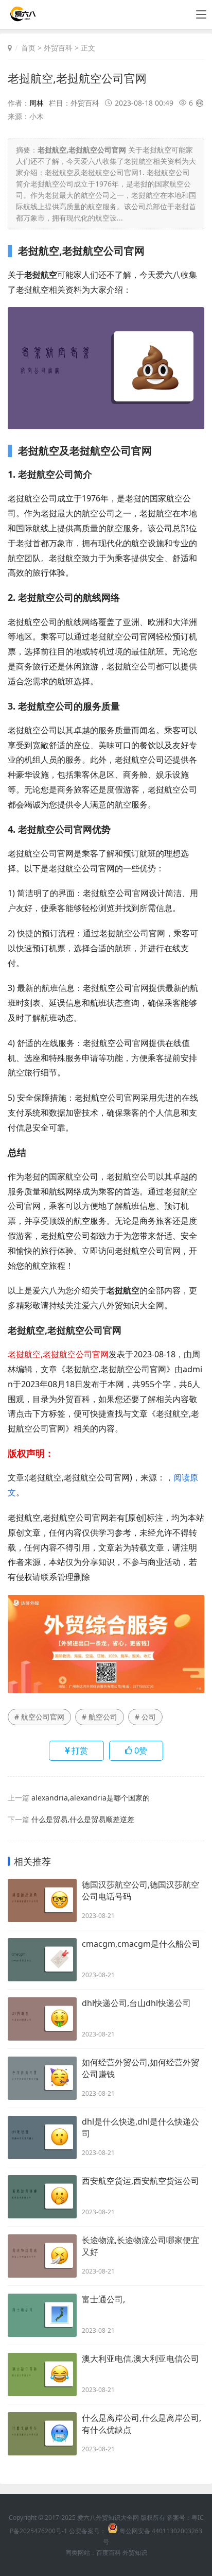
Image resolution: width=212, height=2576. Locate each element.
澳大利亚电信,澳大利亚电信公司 (140, 2359)
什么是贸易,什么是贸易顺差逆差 (83, 1819)
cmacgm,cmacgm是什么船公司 (141, 1944)
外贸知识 (135, 2553)
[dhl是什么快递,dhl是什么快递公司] (42, 2137)
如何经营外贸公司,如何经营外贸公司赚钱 (140, 2068)
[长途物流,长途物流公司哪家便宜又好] (42, 2256)
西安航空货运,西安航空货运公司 (140, 2181)
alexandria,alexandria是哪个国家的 (91, 1798)
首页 (28, 48)
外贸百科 (58, 48)
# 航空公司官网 (39, 1717)
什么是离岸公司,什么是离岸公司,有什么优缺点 (142, 2424)
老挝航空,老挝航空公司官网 (77, 78)
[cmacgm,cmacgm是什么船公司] (42, 1960)
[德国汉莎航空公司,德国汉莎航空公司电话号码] (42, 1900)
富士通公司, (103, 2299)
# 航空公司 (100, 1717)
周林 (37, 103)
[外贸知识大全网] (22, 18)
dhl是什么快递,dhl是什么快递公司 (140, 2127)
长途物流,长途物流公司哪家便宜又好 (140, 2246)
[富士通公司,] (42, 2315)
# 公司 (145, 1717)
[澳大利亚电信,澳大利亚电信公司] (42, 2375)
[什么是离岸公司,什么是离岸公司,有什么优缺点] (42, 2434)
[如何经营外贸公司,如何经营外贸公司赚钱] (42, 2078)
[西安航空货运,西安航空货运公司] (42, 2197)
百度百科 (109, 2553)
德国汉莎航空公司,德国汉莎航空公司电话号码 (140, 1890)
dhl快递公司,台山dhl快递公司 (136, 2003)
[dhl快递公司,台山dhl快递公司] (42, 2019)
